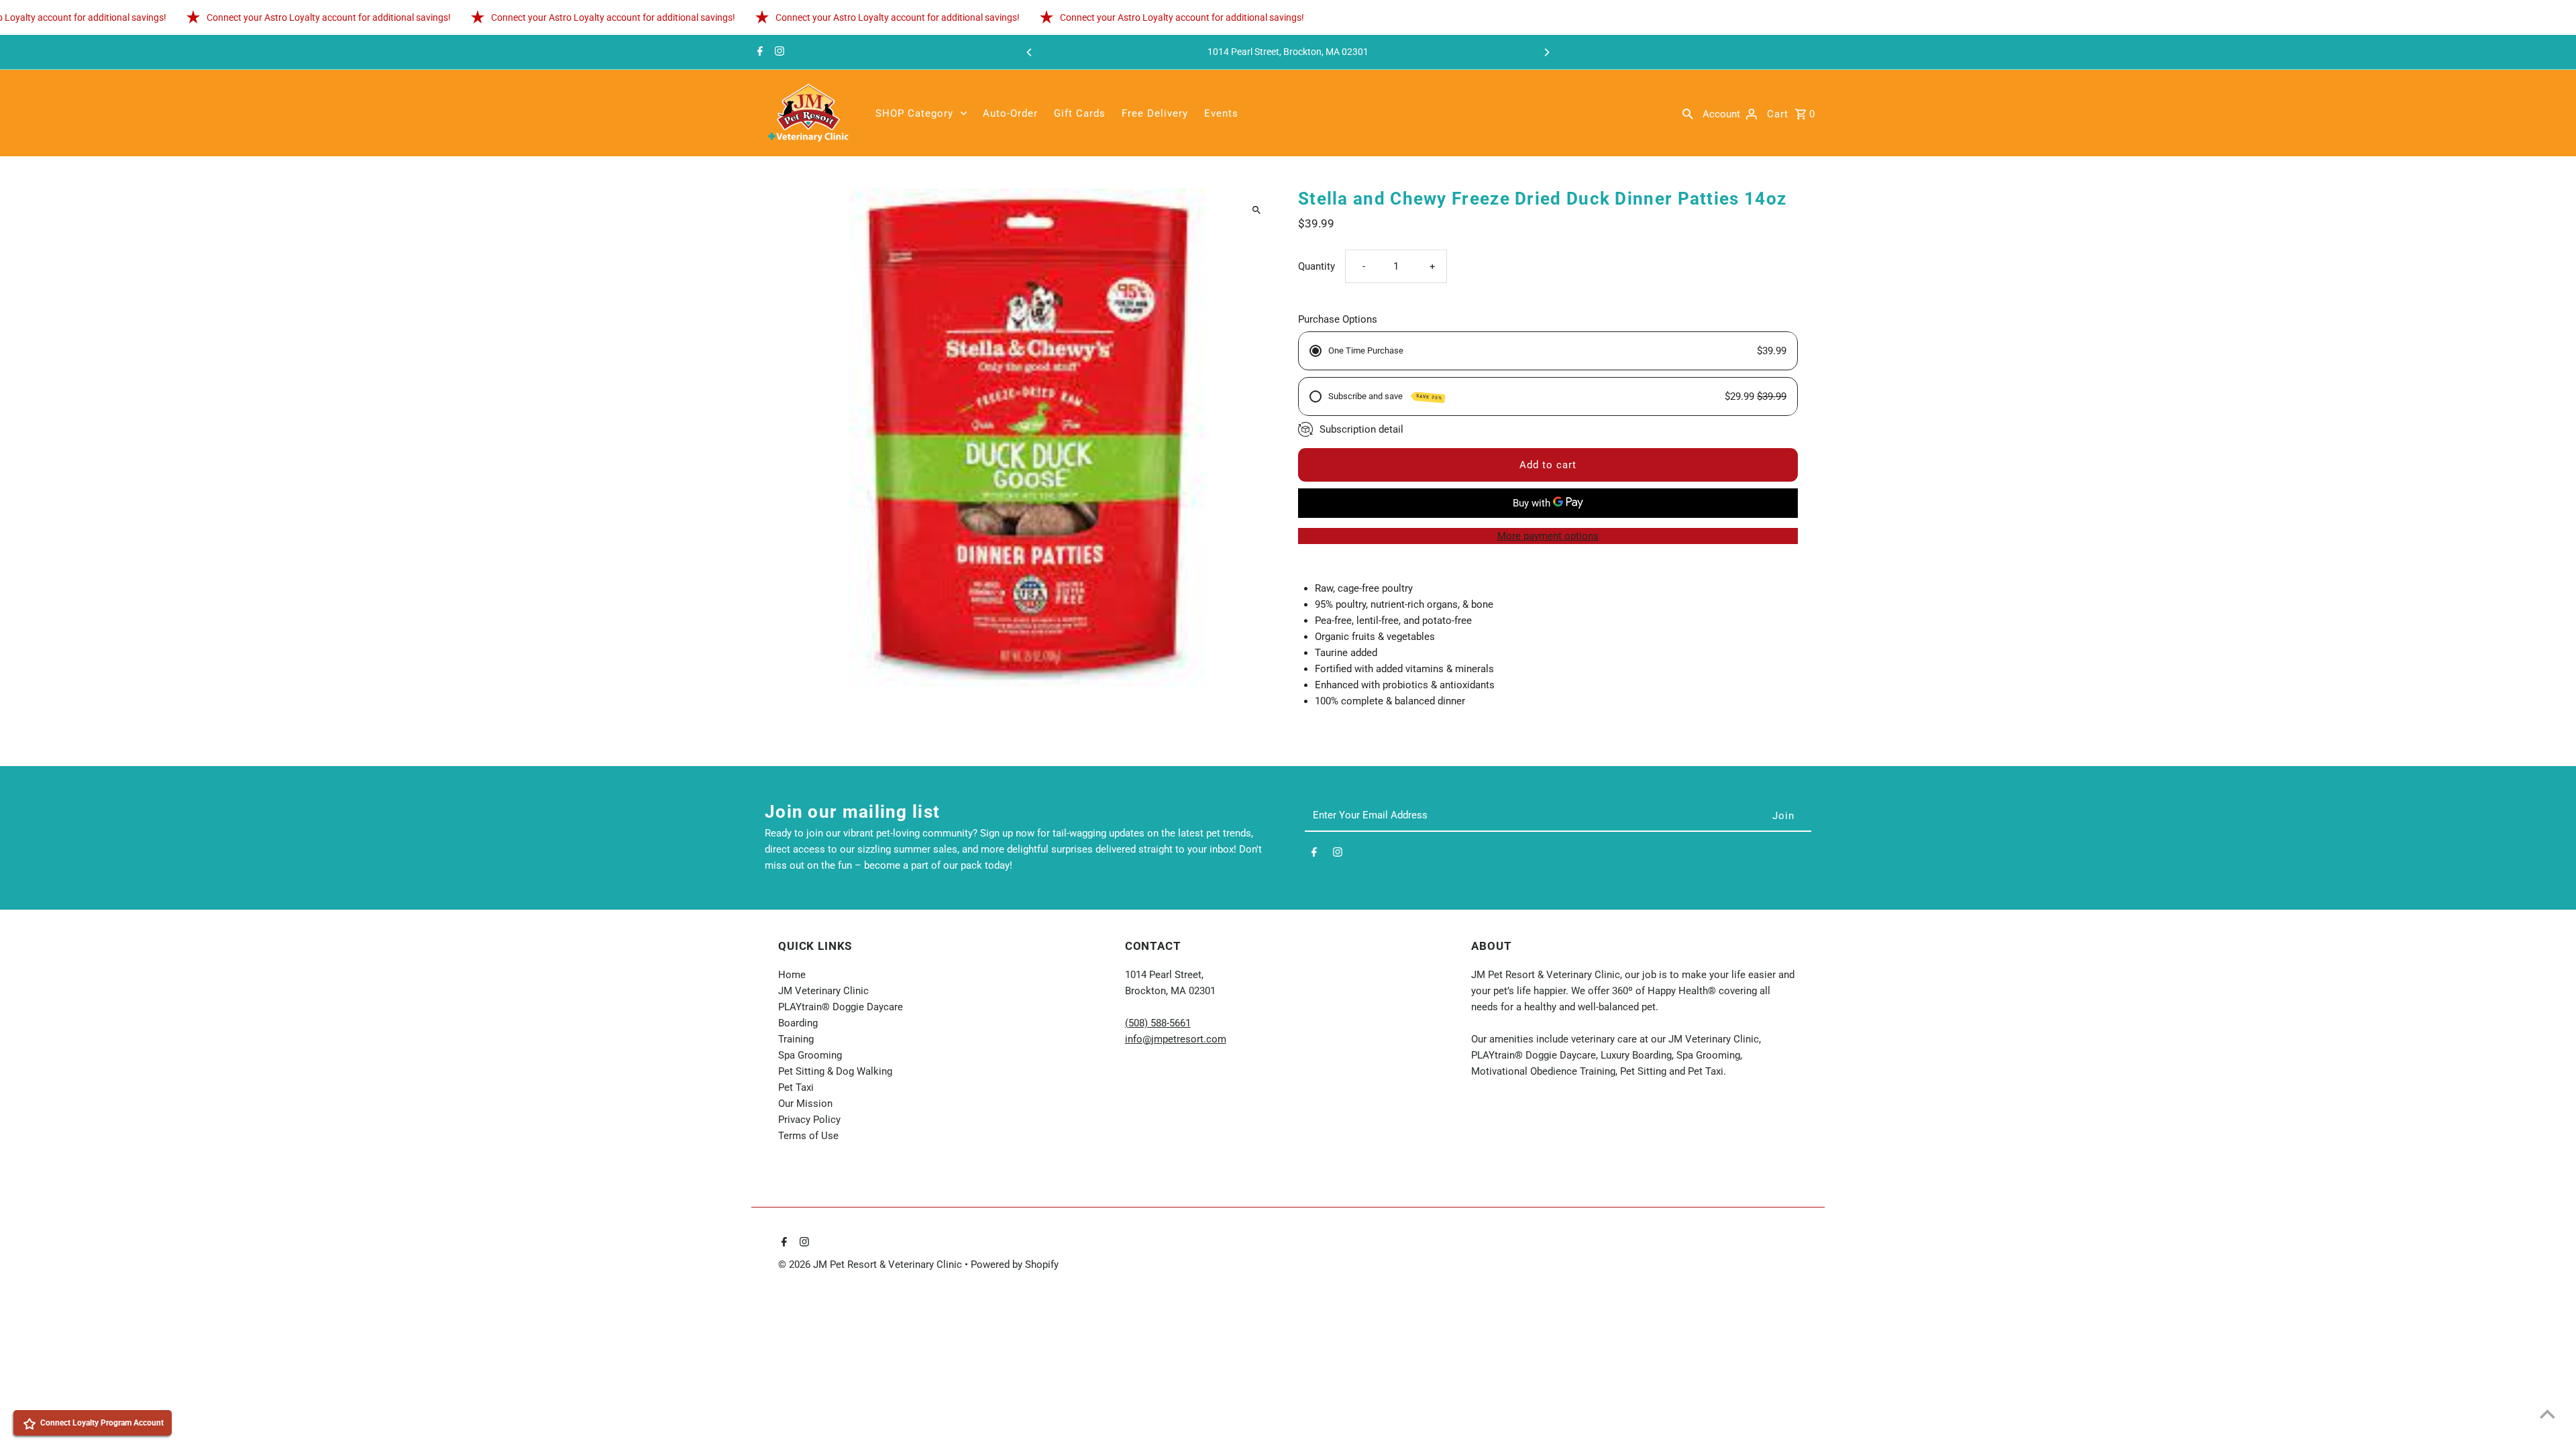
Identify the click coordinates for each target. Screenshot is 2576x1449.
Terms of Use (808, 1136)
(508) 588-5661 (1158, 1023)
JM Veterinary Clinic (823, 991)
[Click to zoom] (1256, 210)
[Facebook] (758, 52)
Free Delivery (1155, 113)
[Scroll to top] (2547, 1414)
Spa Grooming (810, 1055)
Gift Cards (1080, 113)
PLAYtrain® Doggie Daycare (841, 1007)
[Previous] (1030, 52)
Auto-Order (1010, 113)
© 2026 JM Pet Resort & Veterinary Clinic (871, 1265)
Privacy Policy (809, 1120)
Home (792, 975)
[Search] (1688, 113)
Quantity (1317, 266)
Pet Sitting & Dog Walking (835, 1071)
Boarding (798, 1023)
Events (1221, 113)
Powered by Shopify (1015, 1265)
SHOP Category (914, 113)
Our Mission (805, 1104)
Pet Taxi (796, 1087)
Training (796, 1039)
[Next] (1546, 52)
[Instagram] (778, 52)
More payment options (1548, 536)
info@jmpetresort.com (1176, 1039)
